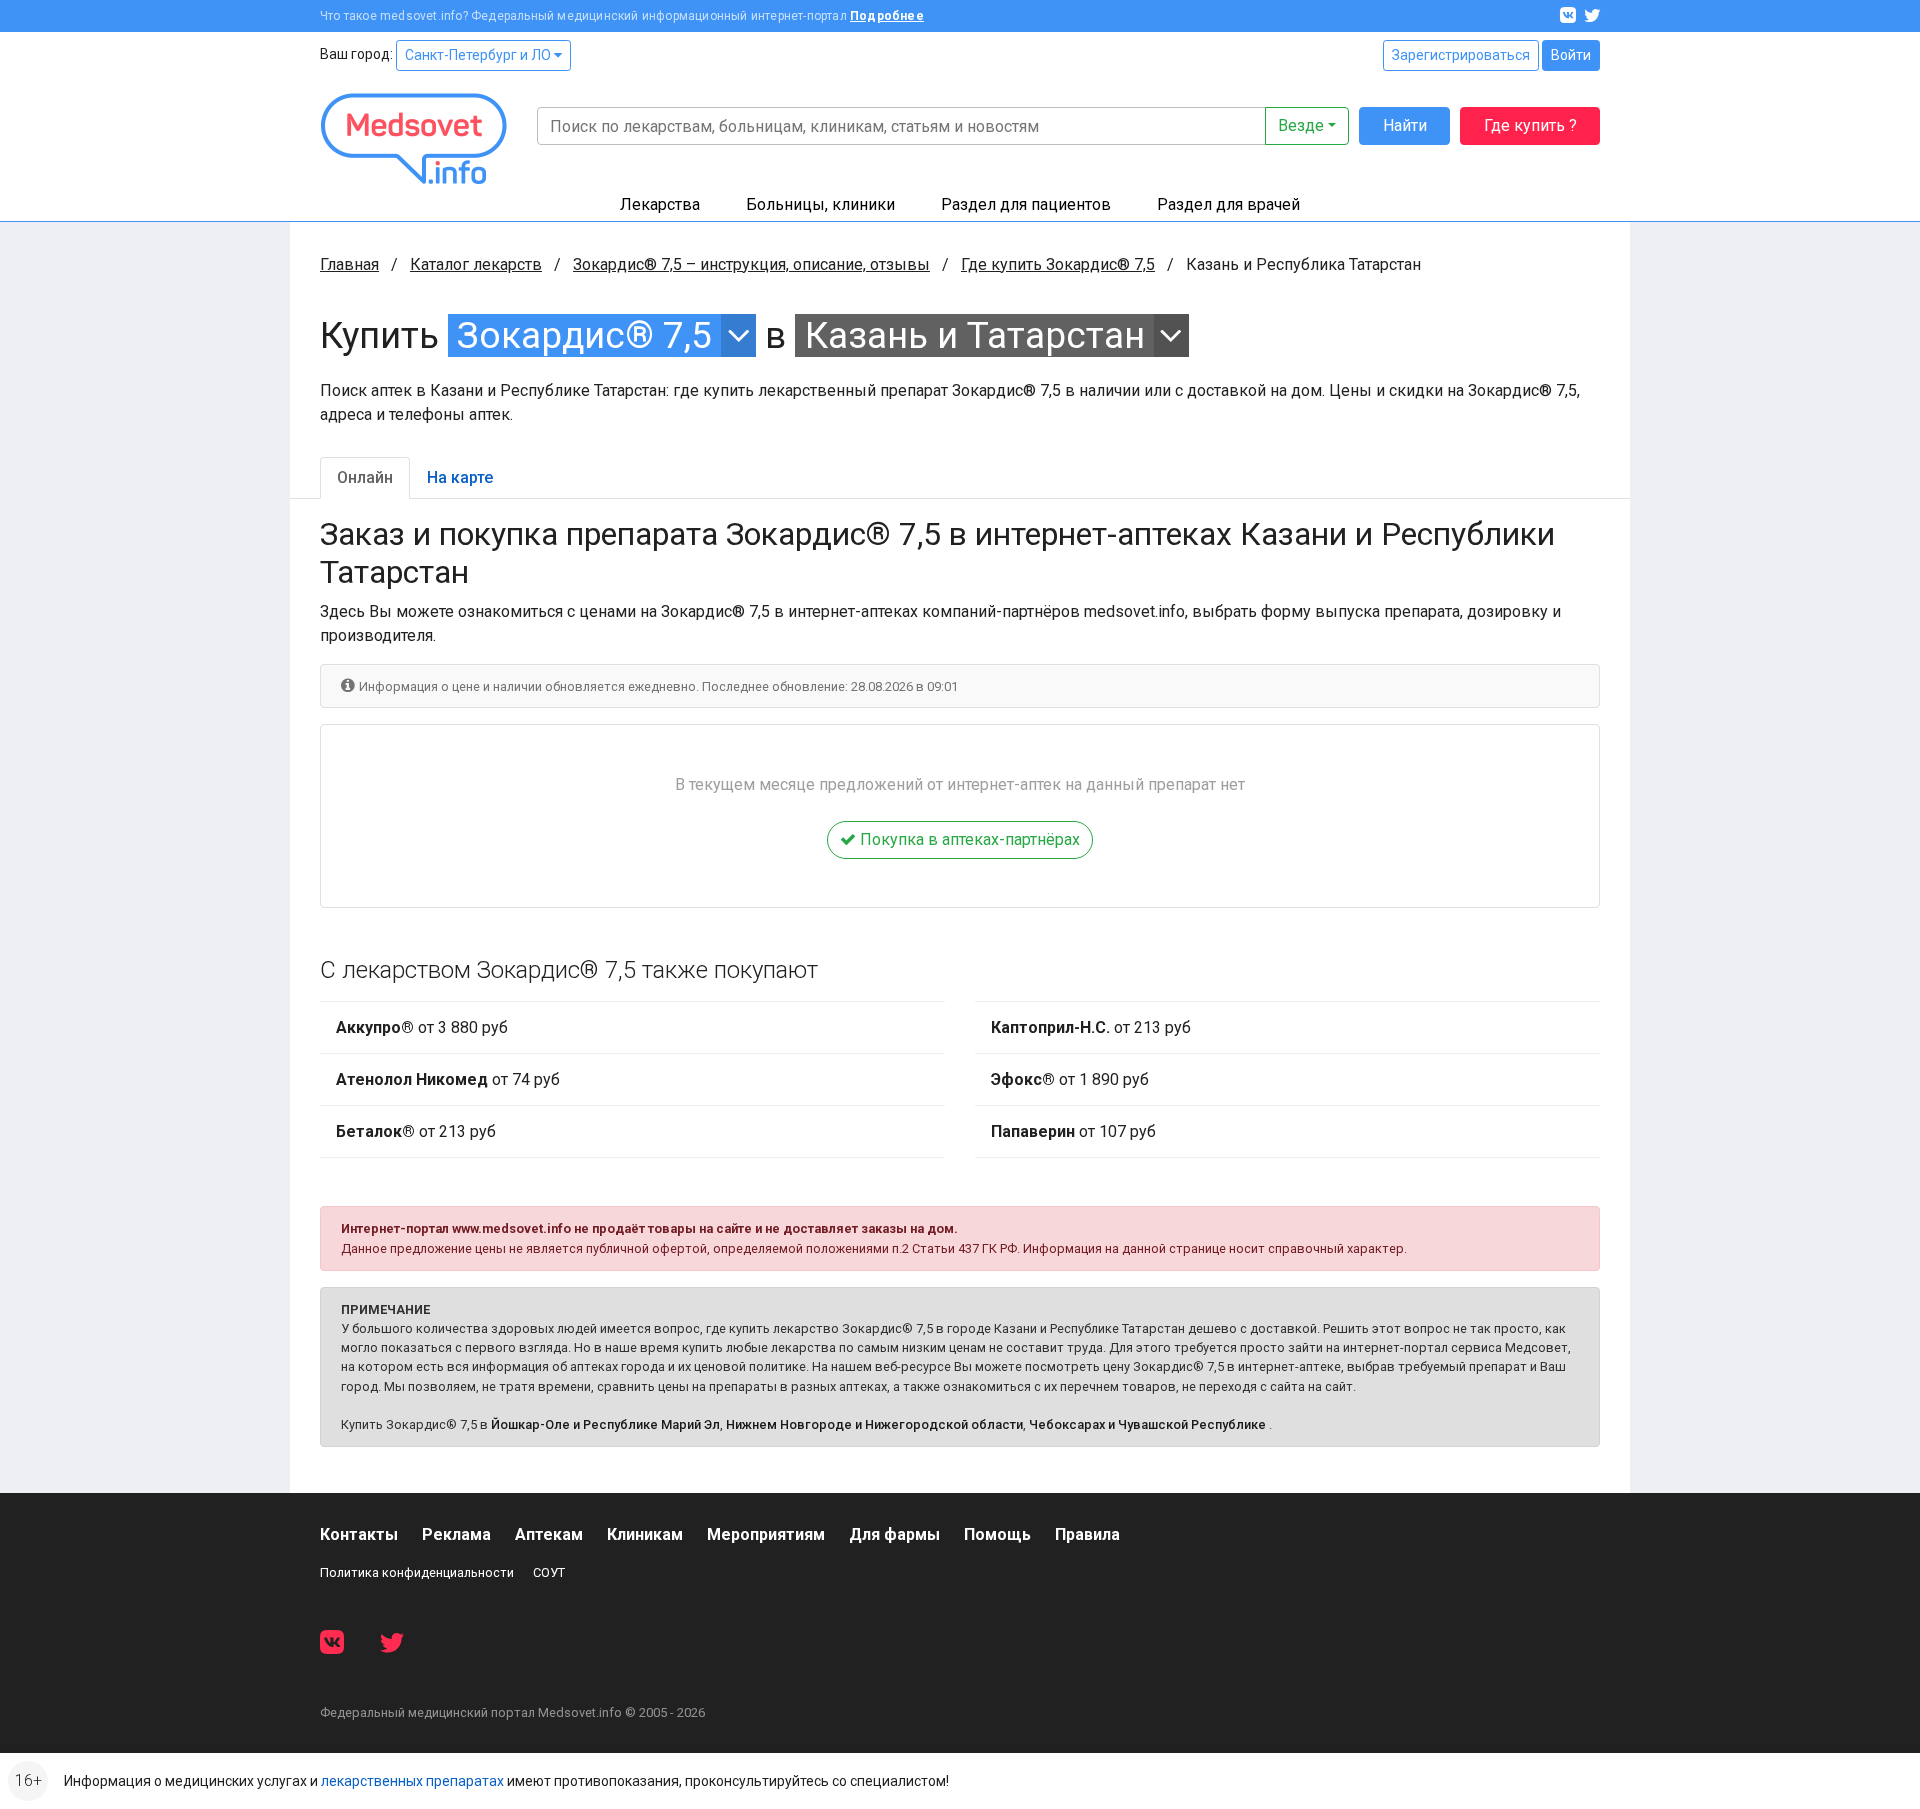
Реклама (456, 1534)
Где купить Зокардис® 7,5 (1058, 264)
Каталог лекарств (476, 264)
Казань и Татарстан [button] (975, 335)
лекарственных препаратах (412, 1781)
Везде (1301, 125)
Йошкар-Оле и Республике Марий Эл (605, 1424)
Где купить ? (1530, 125)
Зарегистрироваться (1461, 55)
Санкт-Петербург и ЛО (479, 55)
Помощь (997, 1534)
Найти (1405, 125)
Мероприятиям (766, 1534)
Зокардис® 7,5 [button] (584, 335)
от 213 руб (416, 1131)
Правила (1087, 1534)
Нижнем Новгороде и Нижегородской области (874, 1424)
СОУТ (549, 1572)
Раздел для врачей (1228, 204)
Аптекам (549, 1534)
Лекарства (660, 204)
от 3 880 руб (422, 1027)
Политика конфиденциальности (417, 1572)
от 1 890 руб (1070, 1079)
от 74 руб (448, 1079)
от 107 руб (1073, 1131)
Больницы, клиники (820, 204)
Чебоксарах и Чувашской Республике (1147, 1424)
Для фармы (894, 1534)
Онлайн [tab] (365, 477)
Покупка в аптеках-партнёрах (968, 839)
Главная (349, 264)
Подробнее (887, 16)
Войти (1571, 55)
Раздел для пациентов (1026, 204)
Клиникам (645, 1534)
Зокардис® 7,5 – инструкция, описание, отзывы (751, 264)
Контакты (359, 1534)
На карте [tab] (460, 477)
